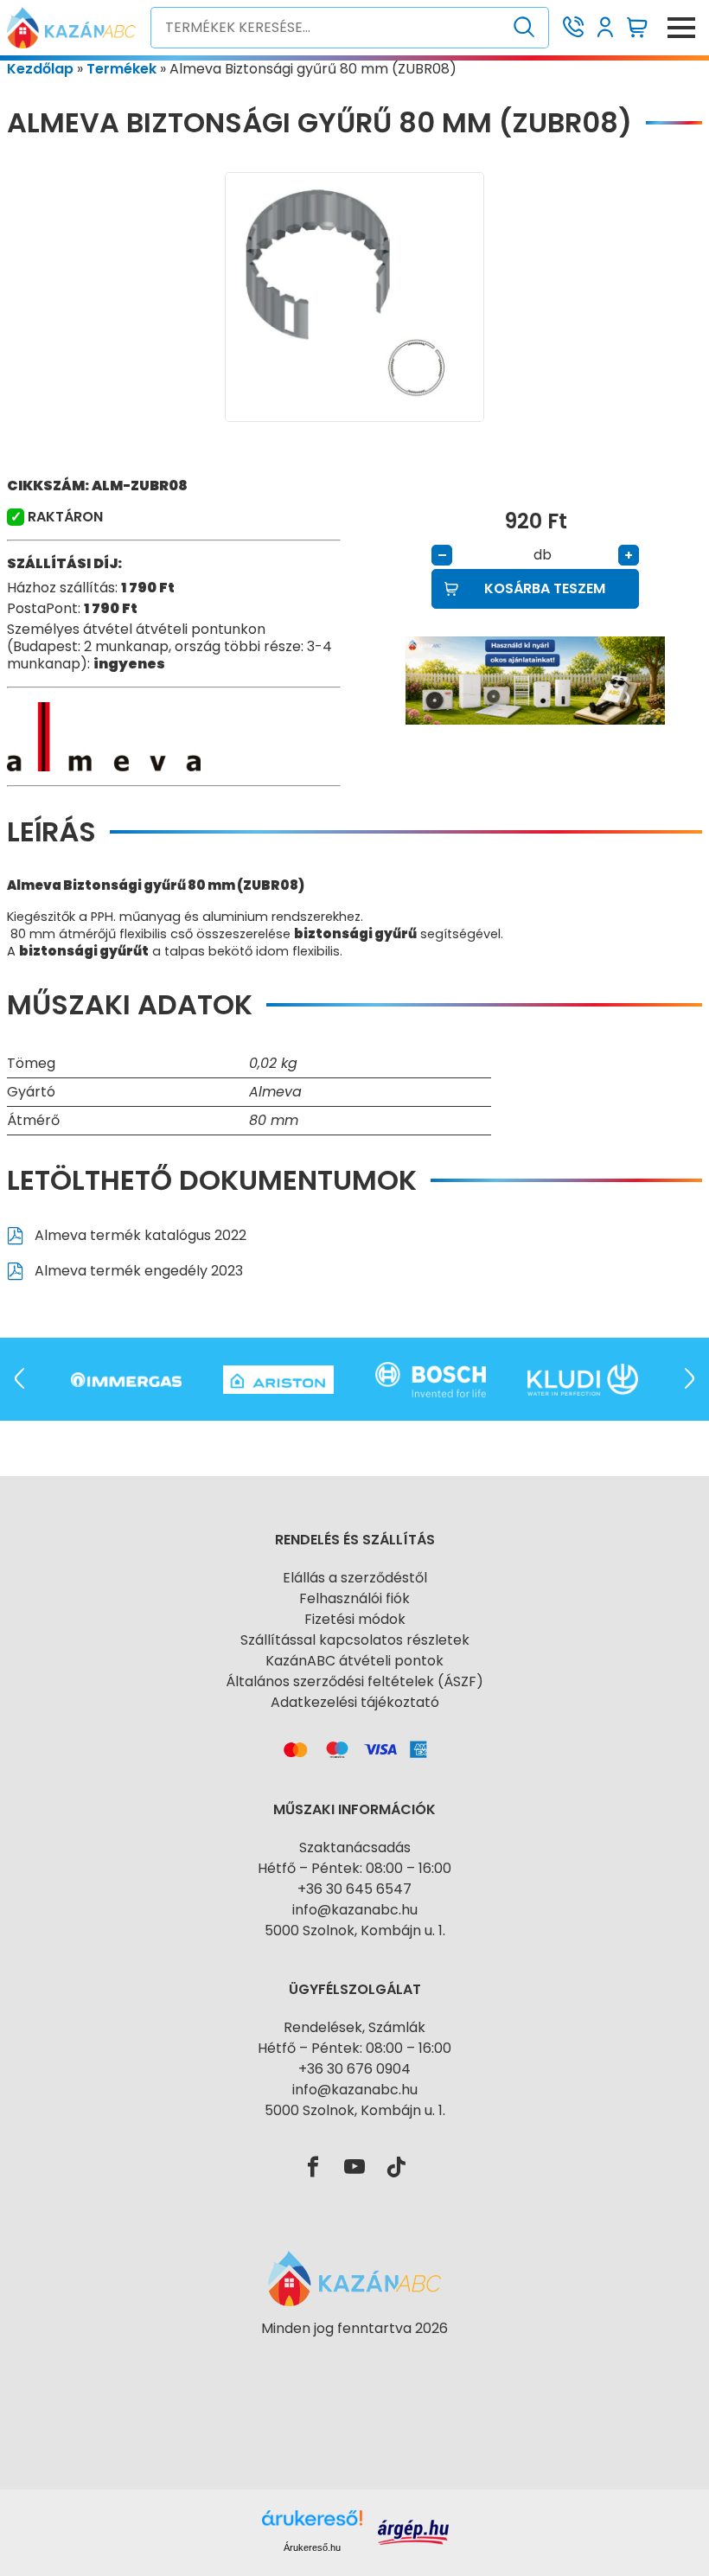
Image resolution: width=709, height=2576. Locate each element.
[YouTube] (354, 2168)
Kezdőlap (40, 69)
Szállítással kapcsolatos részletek (355, 1640)
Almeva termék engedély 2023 (137, 1271)
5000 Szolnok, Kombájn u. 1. (355, 1930)
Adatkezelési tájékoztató (355, 1702)
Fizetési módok (355, 1619)
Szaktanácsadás (355, 1847)
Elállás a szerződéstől (355, 1578)
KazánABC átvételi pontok (354, 1661)
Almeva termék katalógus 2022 (139, 1235)
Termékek (121, 69)
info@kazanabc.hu (355, 1910)
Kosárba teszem (545, 588)
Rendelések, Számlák (354, 2027)
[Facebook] (313, 2168)
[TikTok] (396, 2168)
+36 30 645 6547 (354, 1889)
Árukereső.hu (312, 2547)
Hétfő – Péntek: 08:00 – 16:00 (354, 1868)
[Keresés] (524, 28)
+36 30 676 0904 (354, 2069)
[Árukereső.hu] (354, 2359)
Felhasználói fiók (354, 1598)
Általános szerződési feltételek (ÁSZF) (354, 1681)
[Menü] (681, 28)
